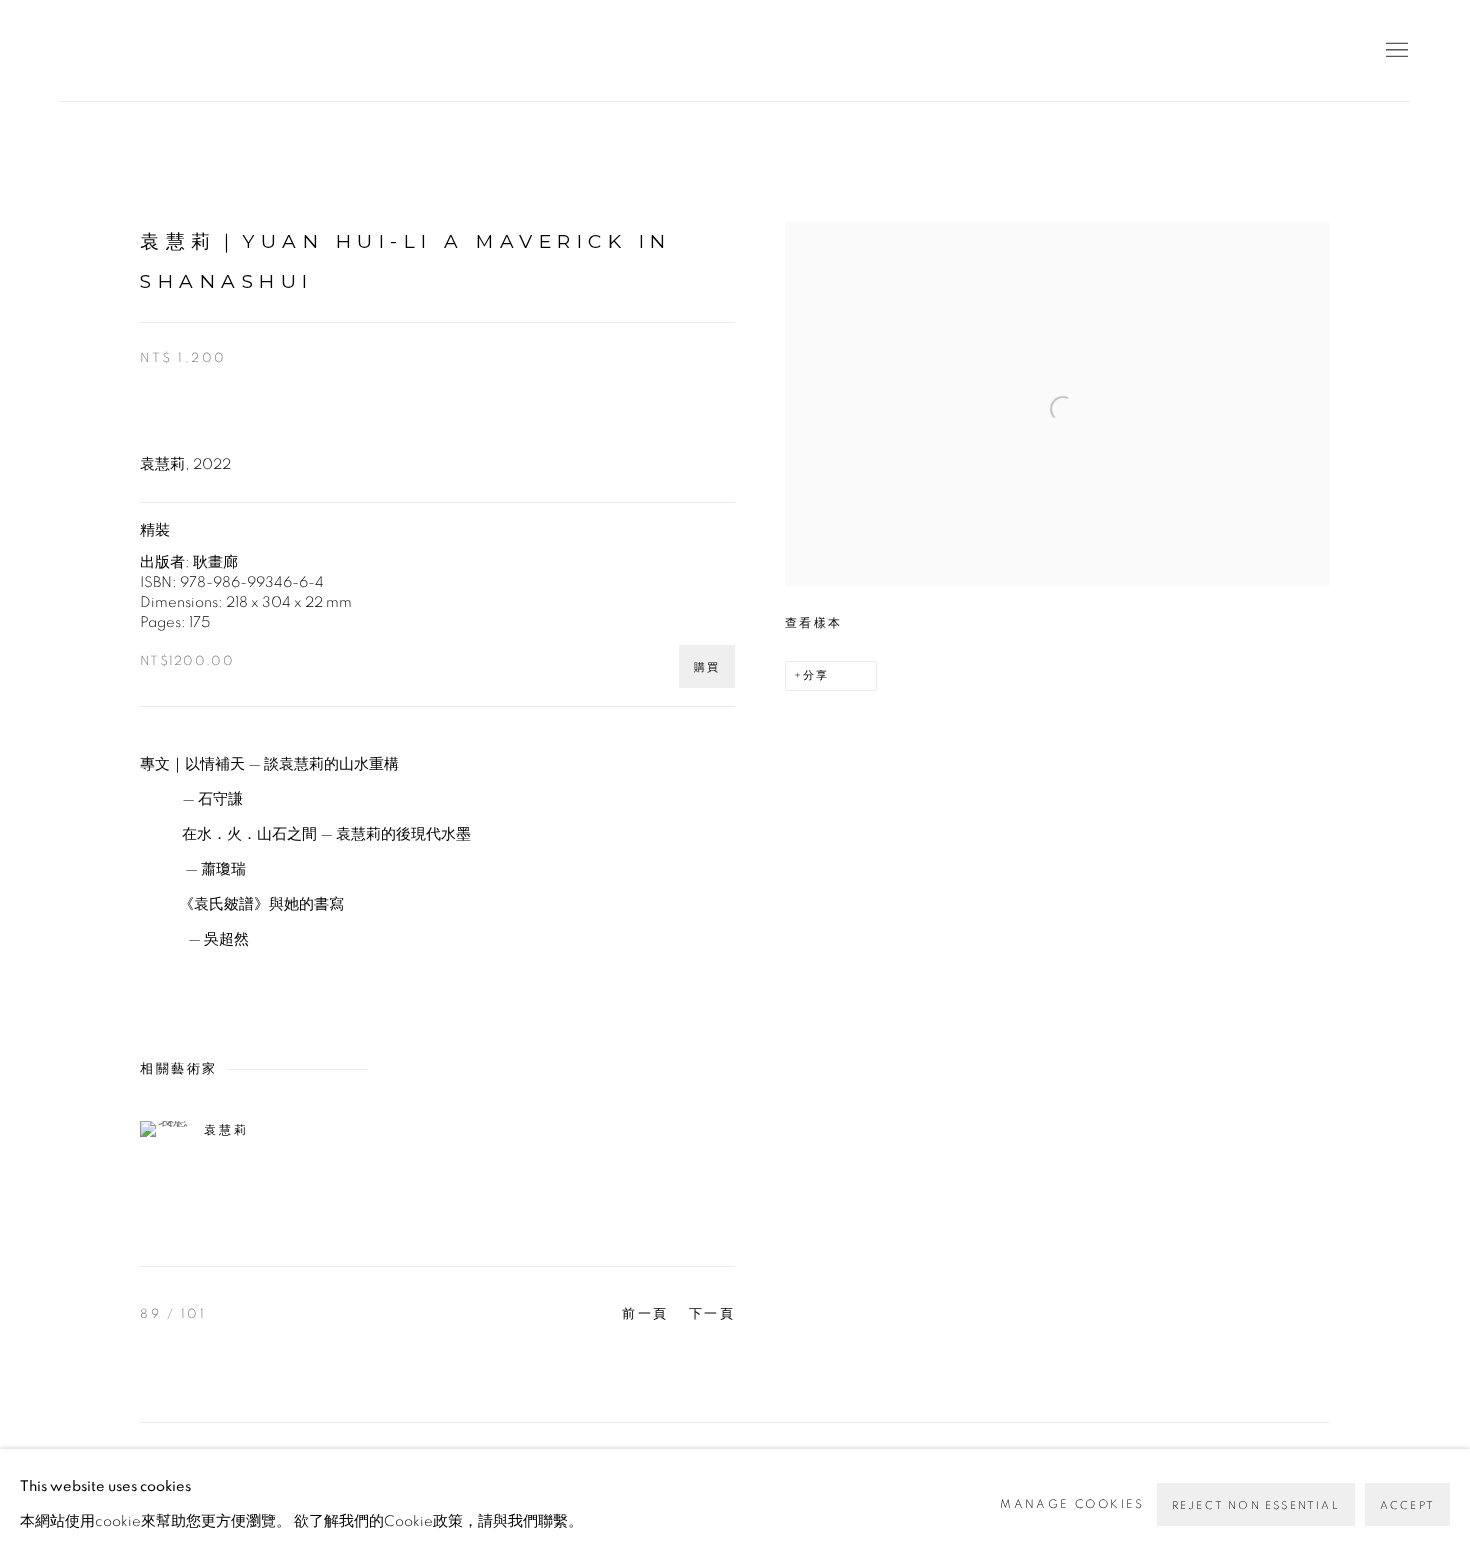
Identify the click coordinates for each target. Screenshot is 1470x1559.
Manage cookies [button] (1072, 1504)
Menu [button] (1395, 51)
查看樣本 (814, 623)
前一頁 (645, 1314)
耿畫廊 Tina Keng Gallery (90, 50)
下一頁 (712, 1314)
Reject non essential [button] (1256, 1505)
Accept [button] (1407, 1505)
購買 (707, 667)
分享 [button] (816, 675)
